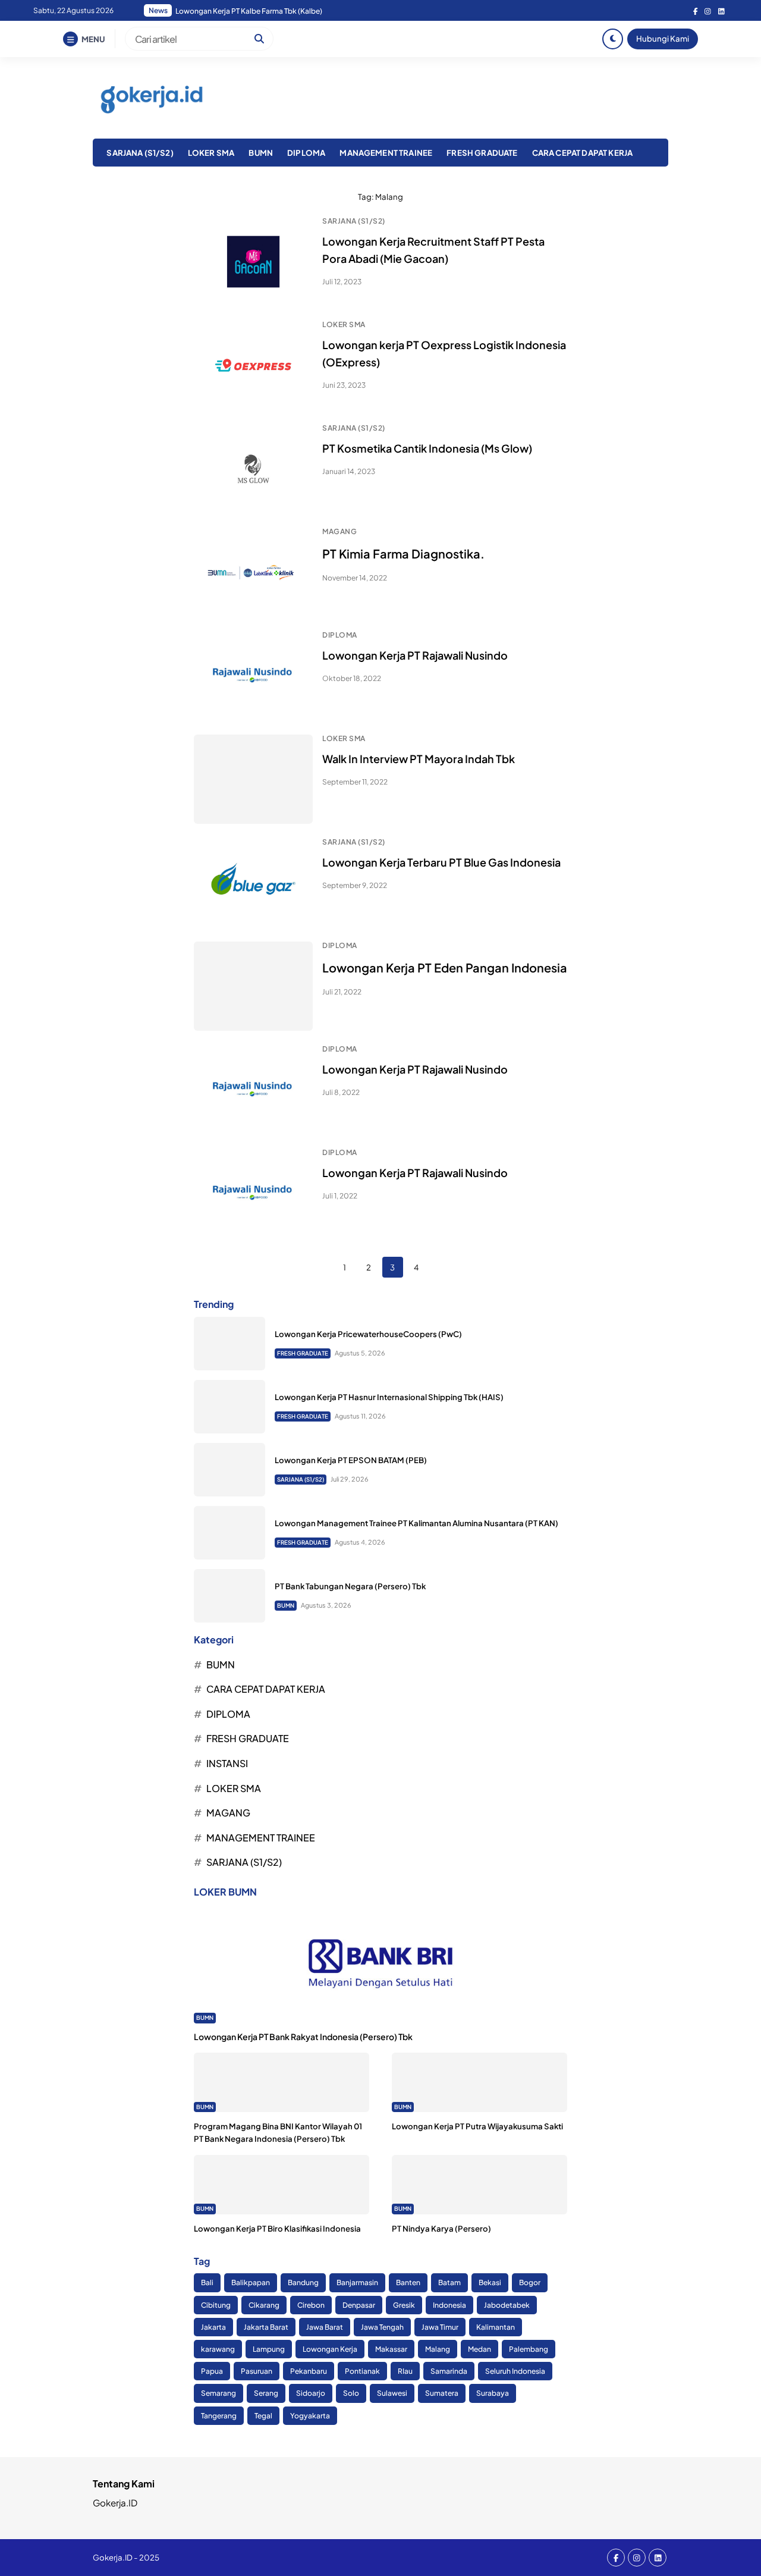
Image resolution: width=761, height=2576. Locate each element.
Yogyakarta (310, 2416)
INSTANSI (227, 1763)
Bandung (303, 2282)
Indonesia (449, 2305)
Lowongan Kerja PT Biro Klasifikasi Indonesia (277, 2228)
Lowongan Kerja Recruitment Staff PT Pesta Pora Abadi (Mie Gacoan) (433, 250)
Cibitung (216, 2305)
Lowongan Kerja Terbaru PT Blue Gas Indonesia (441, 862)
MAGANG (339, 531)
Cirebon (311, 2305)
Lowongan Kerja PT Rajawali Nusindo (415, 655)
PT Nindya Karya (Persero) (441, 2228)
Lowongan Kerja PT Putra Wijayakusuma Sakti (477, 2126)
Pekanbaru (309, 2371)
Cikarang (264, 2305)
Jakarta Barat (266, 2327)
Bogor (530, 2282)
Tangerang (219, 2416)
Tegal (263, 2416)
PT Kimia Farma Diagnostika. (403, 553)
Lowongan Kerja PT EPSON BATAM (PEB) (351, 1460)
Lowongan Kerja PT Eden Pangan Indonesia (445, 967)
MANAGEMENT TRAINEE (386, 153)
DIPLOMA (306, 153)
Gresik (404, 2305)
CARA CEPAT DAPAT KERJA (583, 153)
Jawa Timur (440, 2327)
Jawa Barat (325, 2327)
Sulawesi (392, 2393)
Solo (351, 2393)
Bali (207, 2282)
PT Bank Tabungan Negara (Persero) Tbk (350, 1586)
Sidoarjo (311, 2393)
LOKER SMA (211, 153)
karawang (218, 2349)
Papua (212, 2371)
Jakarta (213, 2327)
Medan (479, 2349)
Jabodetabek (507, 2305)
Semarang (218, 2393)
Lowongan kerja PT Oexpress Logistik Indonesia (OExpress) (444, 353)
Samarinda (449, 2371)
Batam (449, 2282)
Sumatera (442, 2393)
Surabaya (493, 2393)
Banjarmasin (357, 2282)
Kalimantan (496, 2327)
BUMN (261, 153)
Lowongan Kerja (330, 2349)
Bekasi (490, 2282)
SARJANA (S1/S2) (140, 153)
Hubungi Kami (663, 38)
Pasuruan (257, 2371)
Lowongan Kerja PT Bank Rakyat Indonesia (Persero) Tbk (303, 2037)
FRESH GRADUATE (482, 153)
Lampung (269, 2349)
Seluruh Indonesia (515, 2371)
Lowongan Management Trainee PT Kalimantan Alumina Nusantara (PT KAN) (416, 1523)
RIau (405, 2371)
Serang (266, 2393)
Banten (408, 2282)
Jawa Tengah (382, 2327)
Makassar (391, 2349)
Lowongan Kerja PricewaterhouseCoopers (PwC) (368, 1334)
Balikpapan (251, 2282)
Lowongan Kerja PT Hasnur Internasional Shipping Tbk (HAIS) (389, 1397)
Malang (438, 2349)
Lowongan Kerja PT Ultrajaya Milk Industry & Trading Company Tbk (286, 11)
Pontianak (362, 2371)
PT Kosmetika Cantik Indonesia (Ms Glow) (427, 448)
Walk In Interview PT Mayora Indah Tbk (419, 759)
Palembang (529, 2349)
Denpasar (359, 2305)
